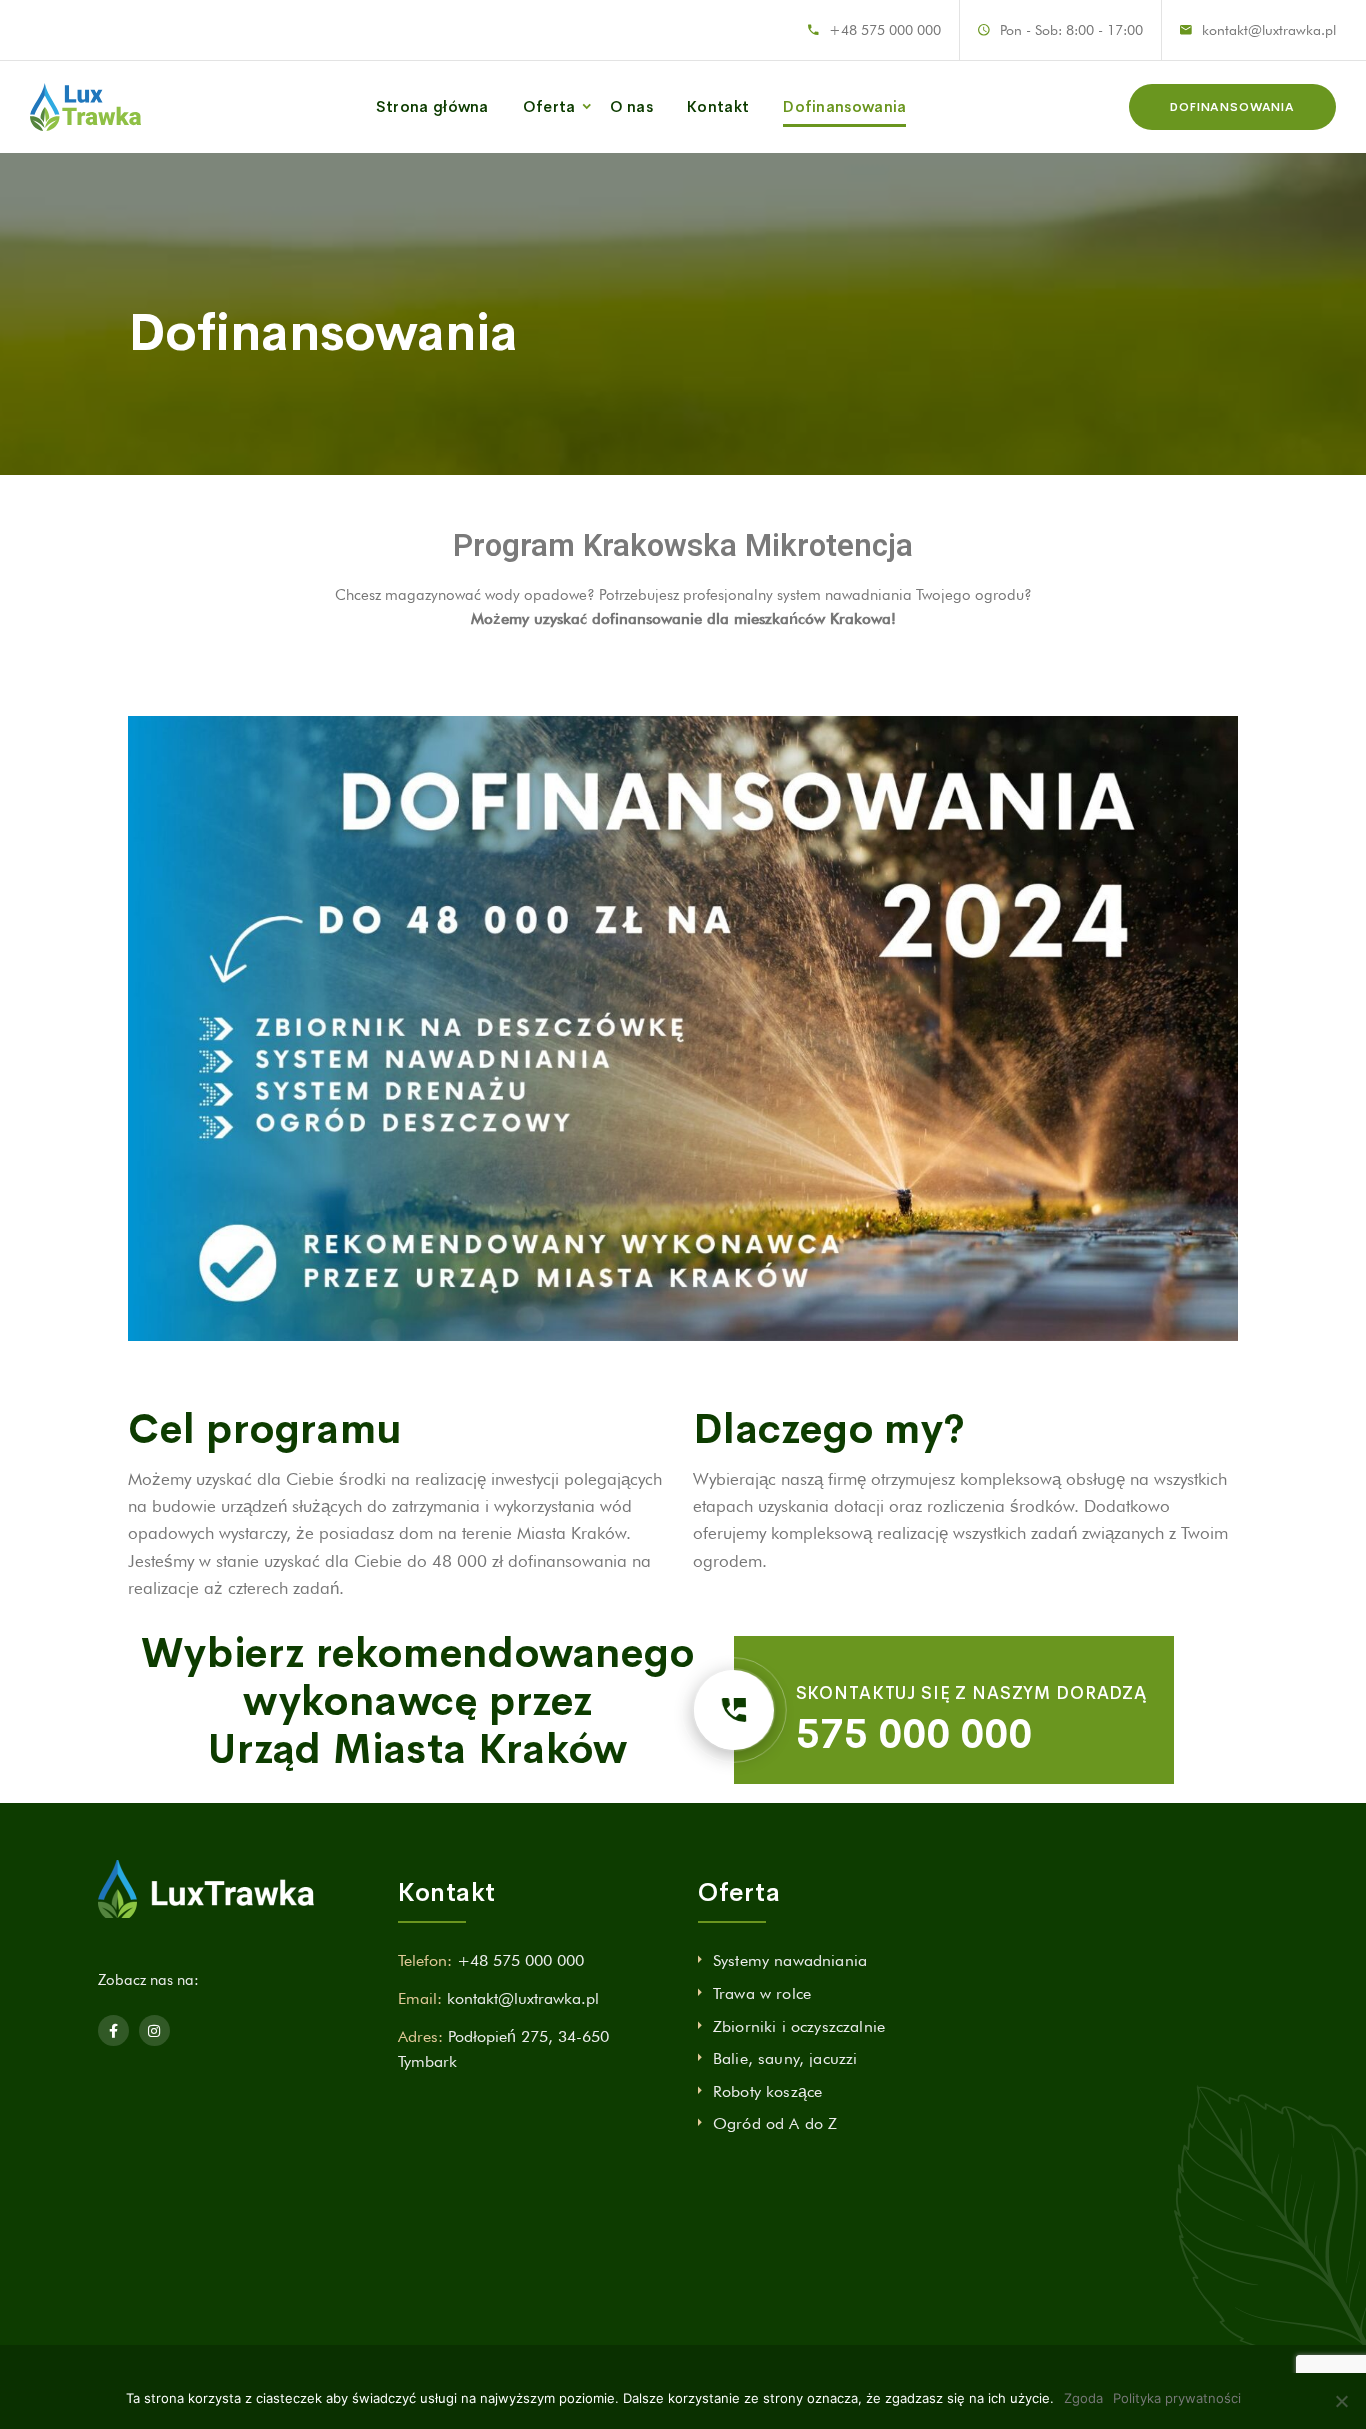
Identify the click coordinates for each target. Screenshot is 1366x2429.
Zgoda (1083, 2398)
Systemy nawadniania (790, 1960)
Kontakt (718, 106)
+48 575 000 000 (885, 30)
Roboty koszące (767, 2091)
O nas (632, 106)
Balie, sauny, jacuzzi (785, 2058)
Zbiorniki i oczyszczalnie (799, 2026)
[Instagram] (154, 2030)
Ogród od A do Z (775, 2123)
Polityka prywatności (1177, 2398)
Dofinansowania (844, 106)
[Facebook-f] (113, 2030)
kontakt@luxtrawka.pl (1269, 30)
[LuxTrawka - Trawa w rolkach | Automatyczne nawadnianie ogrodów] (85, 107)
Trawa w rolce (762, 1993)
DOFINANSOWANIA (1232, 107)
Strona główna (432, 106)
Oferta (549, 106)
